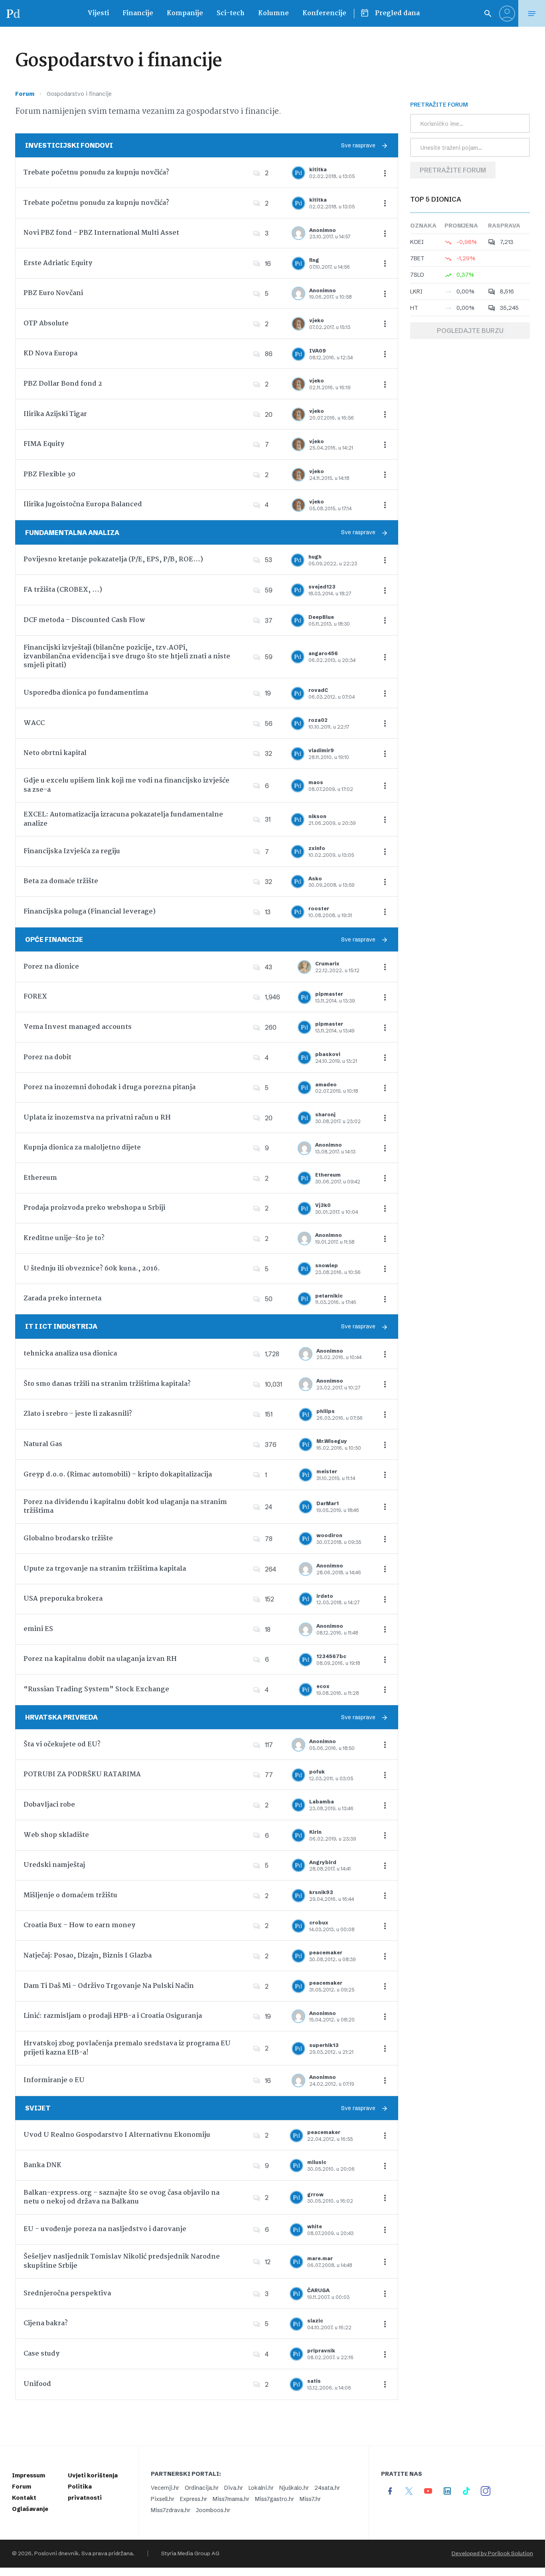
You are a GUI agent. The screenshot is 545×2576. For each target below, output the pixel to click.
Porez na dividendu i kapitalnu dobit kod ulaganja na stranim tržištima (125, 1507)
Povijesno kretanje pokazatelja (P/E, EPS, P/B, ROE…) (113, 560)
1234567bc (331, 1656)
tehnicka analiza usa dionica (70, 1354)
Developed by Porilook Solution (492, 2553)
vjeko (317, 320)
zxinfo (317, 848)
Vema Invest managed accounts (78, 1027)
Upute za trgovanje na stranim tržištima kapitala (105, 1569)
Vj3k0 (323, 1205)
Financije (138, 13)
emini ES (38, 1629)
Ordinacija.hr (202, 2488)
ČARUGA (318, 2290)
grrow (315, 2195)
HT (414, 308)
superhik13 (324, 2045)
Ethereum (40, 1178)
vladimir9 (321, 750)
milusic (317, 2162)
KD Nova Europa (50, 354)
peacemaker (326, 1953)
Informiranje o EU (54, 2080)
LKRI (416, 291)
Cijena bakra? (46, 2323)
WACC (34, 723)
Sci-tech (231, 13)
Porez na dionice (51, 967)
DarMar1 (328, 1503)
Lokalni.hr (261, 2488)
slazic (315, 2321)
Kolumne (273, 13)
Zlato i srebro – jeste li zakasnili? (78, 1414)
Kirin (315, 1832)
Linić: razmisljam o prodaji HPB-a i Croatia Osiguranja (113, 2016)
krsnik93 (321, 1892)
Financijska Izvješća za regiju (72, 851)
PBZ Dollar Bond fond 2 (63, 384)
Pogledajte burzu (470, 331)
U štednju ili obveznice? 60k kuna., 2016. (92, 1269)
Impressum (29, 2475)
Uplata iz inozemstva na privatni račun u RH (97, 1118)
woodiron (329, 1535)
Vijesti (98, 13)
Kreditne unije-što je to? (64, 1238)
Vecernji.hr (165, 2488)
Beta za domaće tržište (61, 881)
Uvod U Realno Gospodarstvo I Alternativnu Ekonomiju (117, 2135)
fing (314, 260)
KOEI (417, 242)
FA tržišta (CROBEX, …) (63, 590)
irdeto (325, 1596)
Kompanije (185, 13)
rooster (319, 909)
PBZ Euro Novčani (53, 293)
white (315, 2226)
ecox (323, 1686)
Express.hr (194, 2499)
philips (326, 1411)
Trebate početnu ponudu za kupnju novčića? (96, 173)
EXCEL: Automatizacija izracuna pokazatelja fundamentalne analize (123, 819)
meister (327, 1471)
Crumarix (327, 964)
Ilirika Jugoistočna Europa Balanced (83, 504)
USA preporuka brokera (63, 1599)
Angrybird (323, 1862)
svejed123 (322, 587)
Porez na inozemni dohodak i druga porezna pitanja (110, 1087)
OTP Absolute (46, 324)
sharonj (325, 1115)
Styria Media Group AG (190, 2553)
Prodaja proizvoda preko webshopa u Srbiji (94, 1208)
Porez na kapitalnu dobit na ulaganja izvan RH (100, 1659)
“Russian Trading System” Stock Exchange (96, 1689)
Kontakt (24, 2498)
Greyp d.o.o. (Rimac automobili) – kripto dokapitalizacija (118, 1475)
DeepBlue (321, 617)
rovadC (318, 690)
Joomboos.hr (213, 2510)
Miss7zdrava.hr (171, 2510)
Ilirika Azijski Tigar (55, 414)
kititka (318, 169)
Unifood (37, 2384)
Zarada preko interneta (62, 1299)
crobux (319, 1923)
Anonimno (323, 230)
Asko (315, 879)
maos (316, 782)
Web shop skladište (56, 1835)
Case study (41, 2354)
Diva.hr (234, 2488)
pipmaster (329, 994)
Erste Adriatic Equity (58, 263)
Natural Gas (43, 1444)
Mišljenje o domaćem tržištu (70, 1895)
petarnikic (329, 1296)
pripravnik (321, 2351)
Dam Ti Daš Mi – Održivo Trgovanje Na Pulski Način (109, 1986)
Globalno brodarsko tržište (68, 1539)
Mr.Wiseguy (332, 1441)
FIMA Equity (44, 444)
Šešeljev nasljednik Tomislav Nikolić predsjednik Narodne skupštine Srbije (122, 2261)
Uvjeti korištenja (93, 2475)
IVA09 (318, 351)
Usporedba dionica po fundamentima (86, 693)
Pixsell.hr (163, 2499)
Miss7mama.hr (231, 2499)
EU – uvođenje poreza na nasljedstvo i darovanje (105, 2229)
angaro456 (323, 653)
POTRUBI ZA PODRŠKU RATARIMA (82, 1774)
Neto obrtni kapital (55, 753)
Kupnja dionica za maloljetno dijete (82, 1148)
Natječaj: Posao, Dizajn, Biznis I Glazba (88, 1956)
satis (314, 2381)
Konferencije (324, 13)
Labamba (322, 1802)
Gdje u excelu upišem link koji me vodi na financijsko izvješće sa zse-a (126, 785)
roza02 (318, 720)
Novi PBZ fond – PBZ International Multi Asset (101, 233)
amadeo (326, 1085)
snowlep (327, 1265)
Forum (25, 94)
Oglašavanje (30, 2509)
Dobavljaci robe (49, 1805)
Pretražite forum (453, 170)
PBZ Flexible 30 (49, 475)
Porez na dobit (47, 1057)
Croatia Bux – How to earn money (79, 1925)
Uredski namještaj (54, 1865)
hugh (315, 557)
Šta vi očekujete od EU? (62, 1745)
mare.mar (320, 2258)
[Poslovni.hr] (13, 13)
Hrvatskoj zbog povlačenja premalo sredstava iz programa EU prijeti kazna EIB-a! (127, 2048)
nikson (317, 816)
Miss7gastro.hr (274, 2499)
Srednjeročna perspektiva (67, 2294)
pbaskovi (328, 1054)
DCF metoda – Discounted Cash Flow (84, 620)
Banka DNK (42, 2165)
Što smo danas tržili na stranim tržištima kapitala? (107, 1384)
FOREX (35, 997)
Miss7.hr (310, 2499)
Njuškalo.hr (294, 2488)
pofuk (317, 1772)
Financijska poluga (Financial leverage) (90, 912)
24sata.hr (327, 2488)
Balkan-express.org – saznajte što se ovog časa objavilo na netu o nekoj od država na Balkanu (121, 2197)
